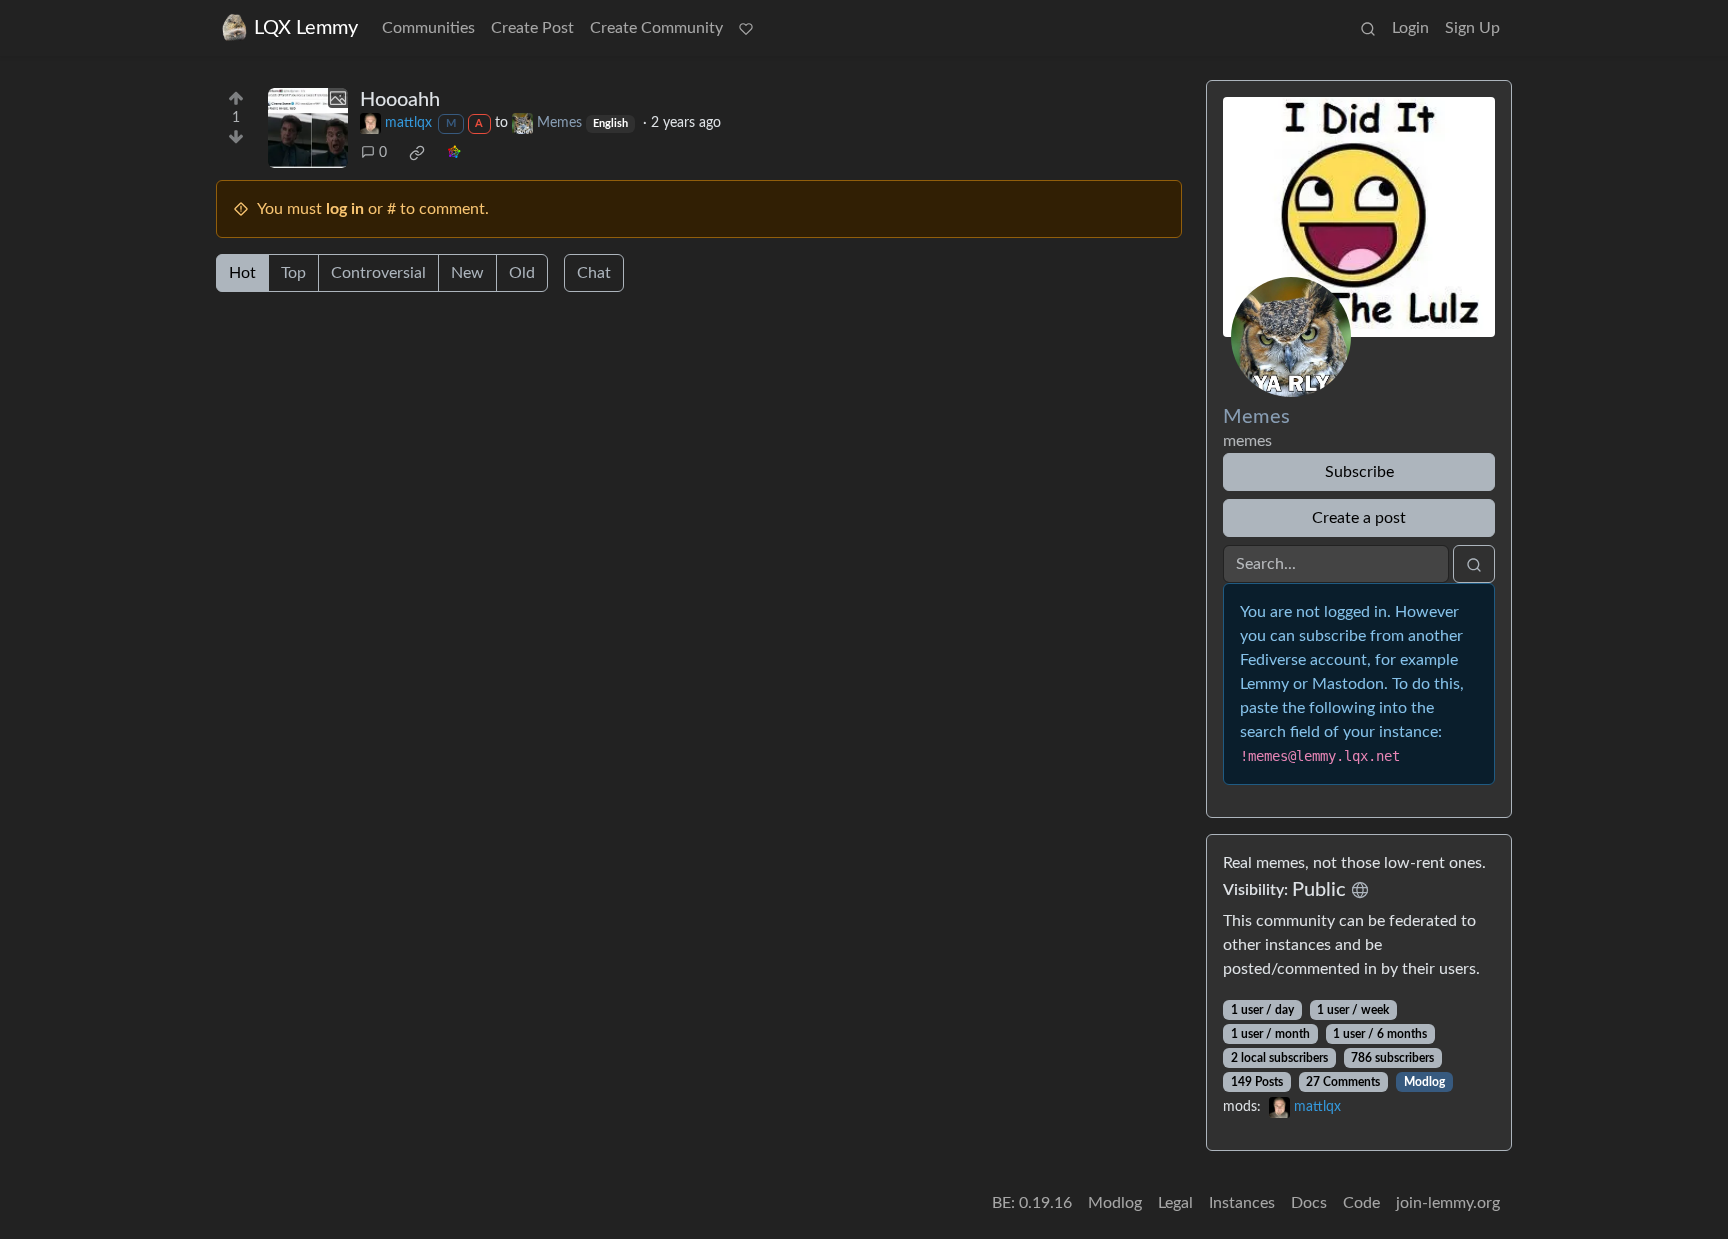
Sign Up (1472, 28)
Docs (1309, 1203)
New (467, 273)
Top (293, 273)
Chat (594, 273)
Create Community (656, 28)
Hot (242, 273)
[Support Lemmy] (746, 28)
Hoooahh (400, 100)
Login (1410, 28)
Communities (428, 28)
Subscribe (1359, 472)
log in (345, 209)
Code (1361, 1203)
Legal (1175, 1203)
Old (522, 273)
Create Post (532, 28)
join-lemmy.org (1448, 1203)
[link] (417, 153)
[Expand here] (308, 128)
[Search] (1368, 28)
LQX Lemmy (306, 28)
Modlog (1424, 1082)
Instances (1242, 1203)
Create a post (1359, 518)
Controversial (378, 273)
